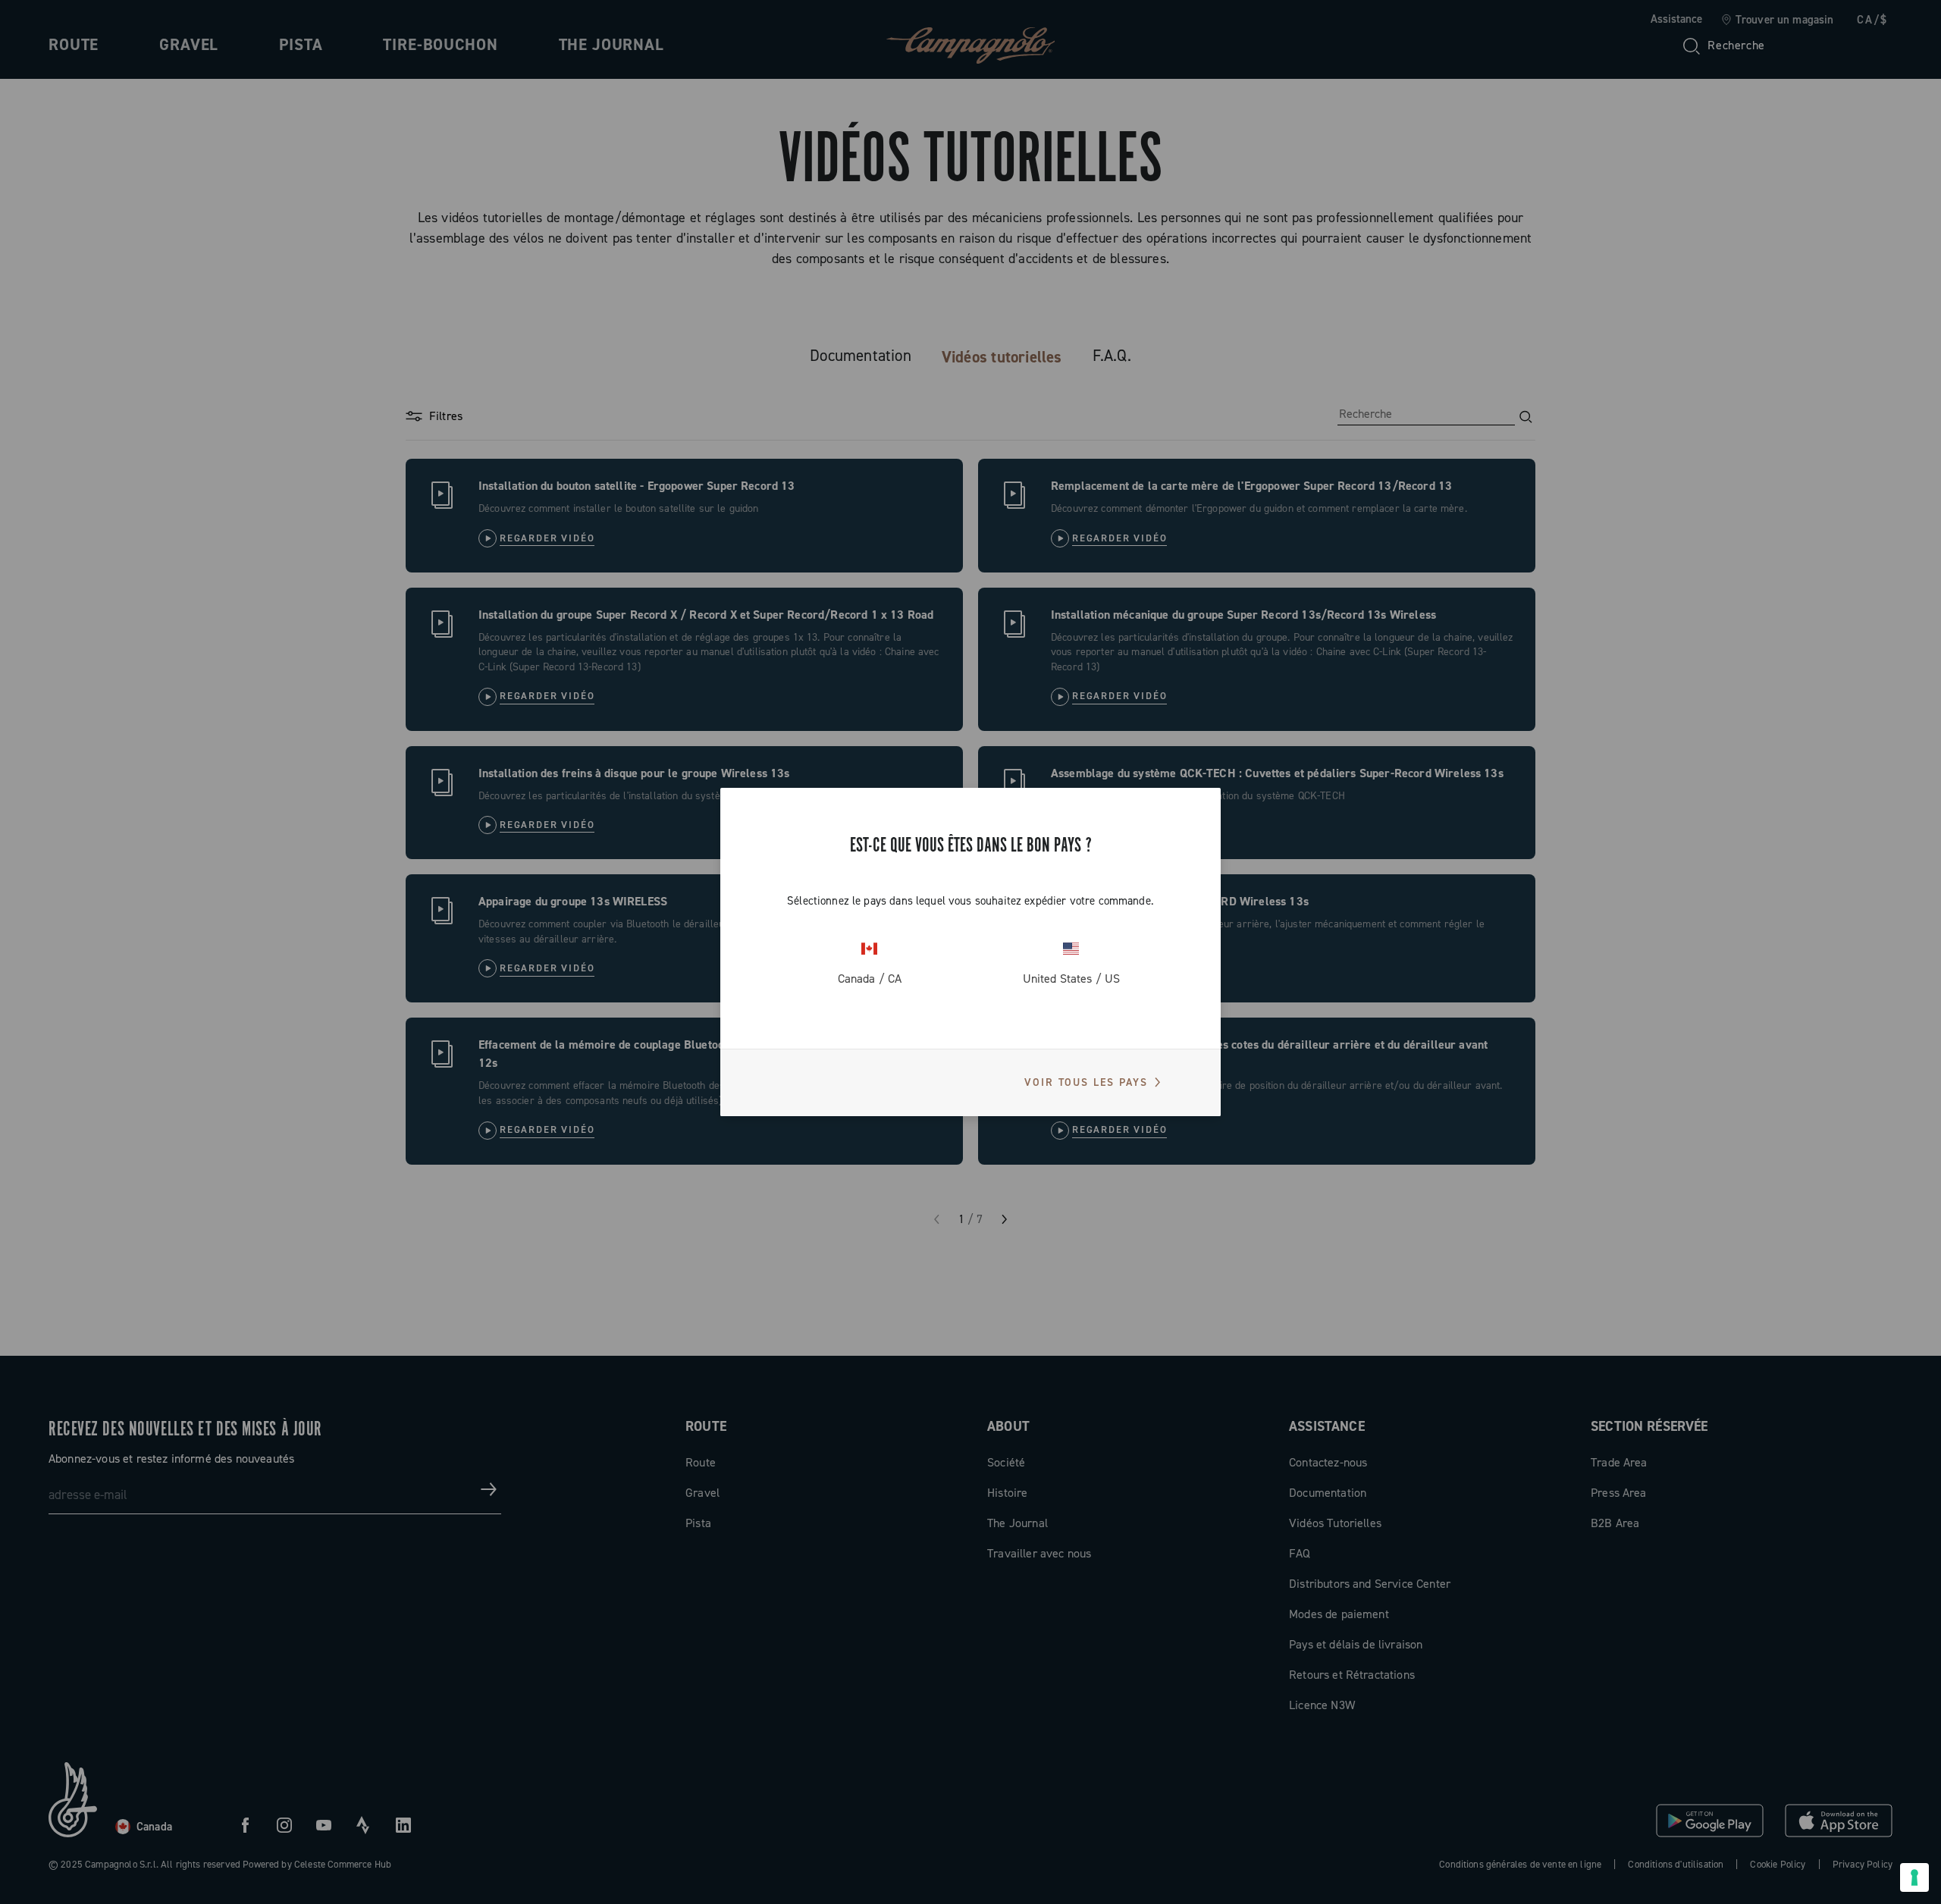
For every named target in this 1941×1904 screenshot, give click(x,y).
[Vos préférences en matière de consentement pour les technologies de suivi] (1914, 1877)
